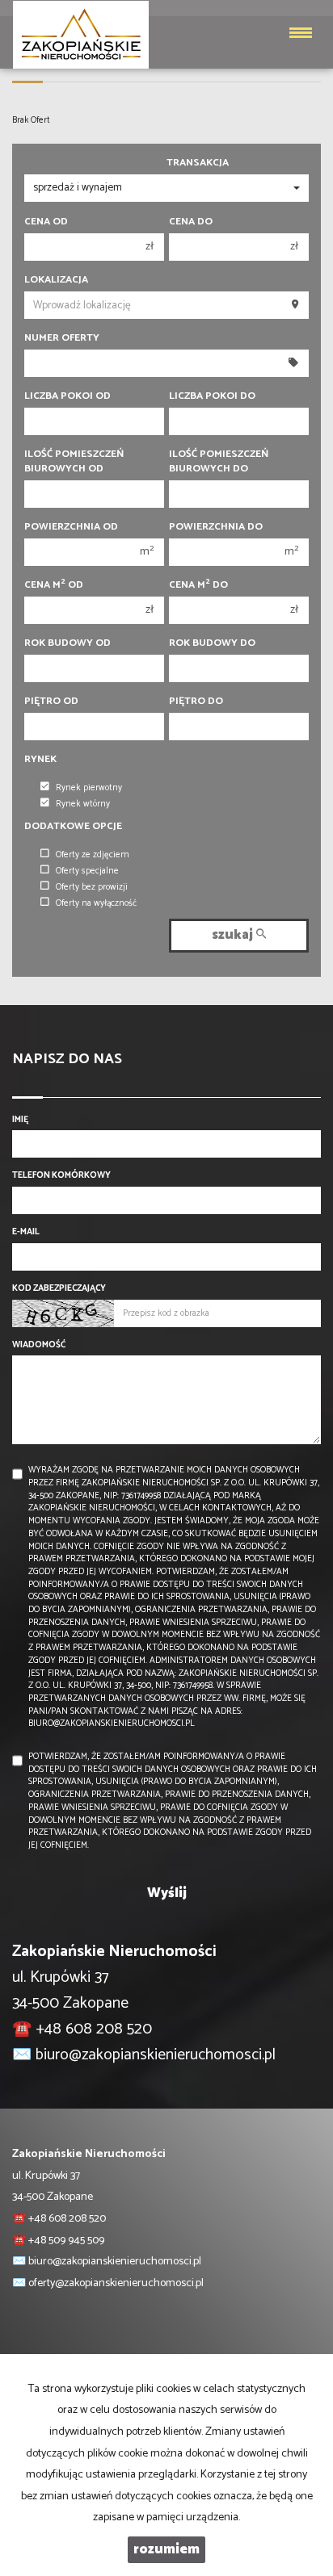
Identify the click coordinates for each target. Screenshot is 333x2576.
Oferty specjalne (87, 871)
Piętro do (196, 702)
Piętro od (51, 702)
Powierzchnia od (71, 527)
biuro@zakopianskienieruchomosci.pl (156, 2055)
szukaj (234, 935)
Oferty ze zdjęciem (93, 855)
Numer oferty (62, 338)
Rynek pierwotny (89, 788)
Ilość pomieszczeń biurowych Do (219, 462)
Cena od (46, 222)
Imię (20, 1120)
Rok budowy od (67, 643)
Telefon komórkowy (61, 1176)
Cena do (191, 222)
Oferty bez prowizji (92, 887)
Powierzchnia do (216, 527)
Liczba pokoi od (67, 396)
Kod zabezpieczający (59, 1289)
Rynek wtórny (83, 804)
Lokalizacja (56, 280)
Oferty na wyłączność (96, 903)
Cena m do (198, 585)
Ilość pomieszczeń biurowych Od (74, 462)
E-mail (26, 1233)
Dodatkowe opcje (73, 827)
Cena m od (54, 585)
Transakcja (198, 163)
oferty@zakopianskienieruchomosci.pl (116, 2283)
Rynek (40, 760)
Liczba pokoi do (212, 396)
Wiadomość (39, 1346)
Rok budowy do (212, 643)
